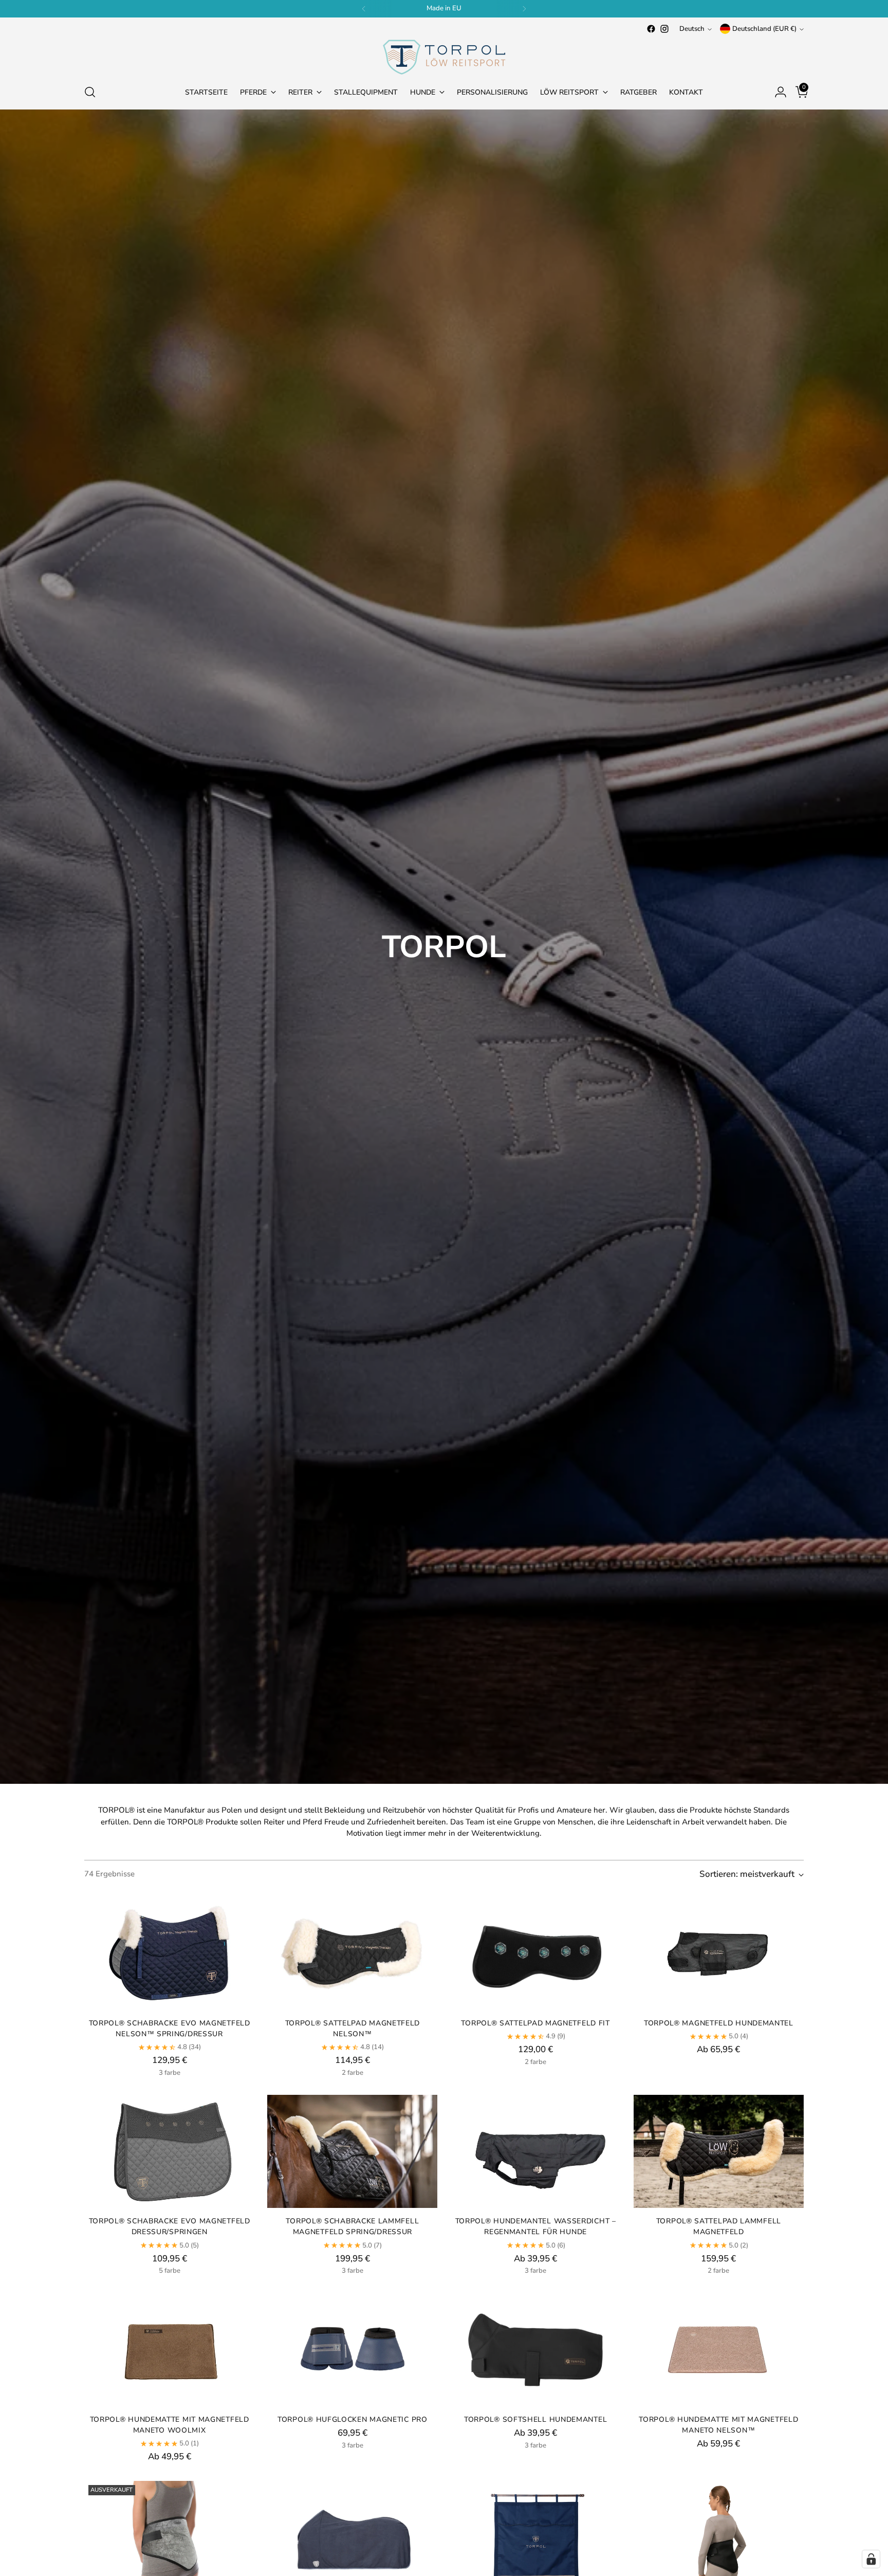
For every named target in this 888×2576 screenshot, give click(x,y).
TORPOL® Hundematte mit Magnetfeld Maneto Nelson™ (718, 2425)
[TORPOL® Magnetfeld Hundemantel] (719, 1953)
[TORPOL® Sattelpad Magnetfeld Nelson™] (352, 1953)
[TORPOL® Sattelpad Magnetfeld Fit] (535, 1953)
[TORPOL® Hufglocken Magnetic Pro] (352, 2350)
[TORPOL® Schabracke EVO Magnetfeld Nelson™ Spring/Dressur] (169, 1953)
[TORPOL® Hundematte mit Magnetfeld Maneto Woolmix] (169, 2350)
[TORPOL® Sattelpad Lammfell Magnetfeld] (719, 2152)
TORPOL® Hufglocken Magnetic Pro (353, 2419)
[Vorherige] (364, 9)
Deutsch (692, 29)
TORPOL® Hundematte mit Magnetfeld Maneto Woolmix (170, 2425)
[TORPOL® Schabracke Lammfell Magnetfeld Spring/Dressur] (352, 2152)
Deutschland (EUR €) (764, 29)
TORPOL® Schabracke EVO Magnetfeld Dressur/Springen (170, 2226)
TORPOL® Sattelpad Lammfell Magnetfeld (719, 2226)
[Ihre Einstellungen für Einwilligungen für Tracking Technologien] (871, 2559)
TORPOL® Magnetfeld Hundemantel (719, 2023)
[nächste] (524, 9)
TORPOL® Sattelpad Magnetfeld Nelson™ (353, 2029)
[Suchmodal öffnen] (90, 92)
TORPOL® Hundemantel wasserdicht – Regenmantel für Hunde (536, 2226)
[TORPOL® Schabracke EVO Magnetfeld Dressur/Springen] (169, 2152)
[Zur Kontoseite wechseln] (776, 92)
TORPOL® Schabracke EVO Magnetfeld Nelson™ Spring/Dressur (170, 2029)
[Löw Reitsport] (444, 55)
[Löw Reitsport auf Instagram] (664, 29)
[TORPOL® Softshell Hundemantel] (535, 2350)
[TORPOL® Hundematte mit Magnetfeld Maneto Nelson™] (719, 2350)
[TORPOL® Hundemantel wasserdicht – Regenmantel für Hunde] (535, 2152)
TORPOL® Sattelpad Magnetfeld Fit (535, 2023)
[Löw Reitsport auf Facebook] (651, 29)
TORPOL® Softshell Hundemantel (535, 2419)
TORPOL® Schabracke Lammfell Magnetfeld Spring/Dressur (352, 2226)
